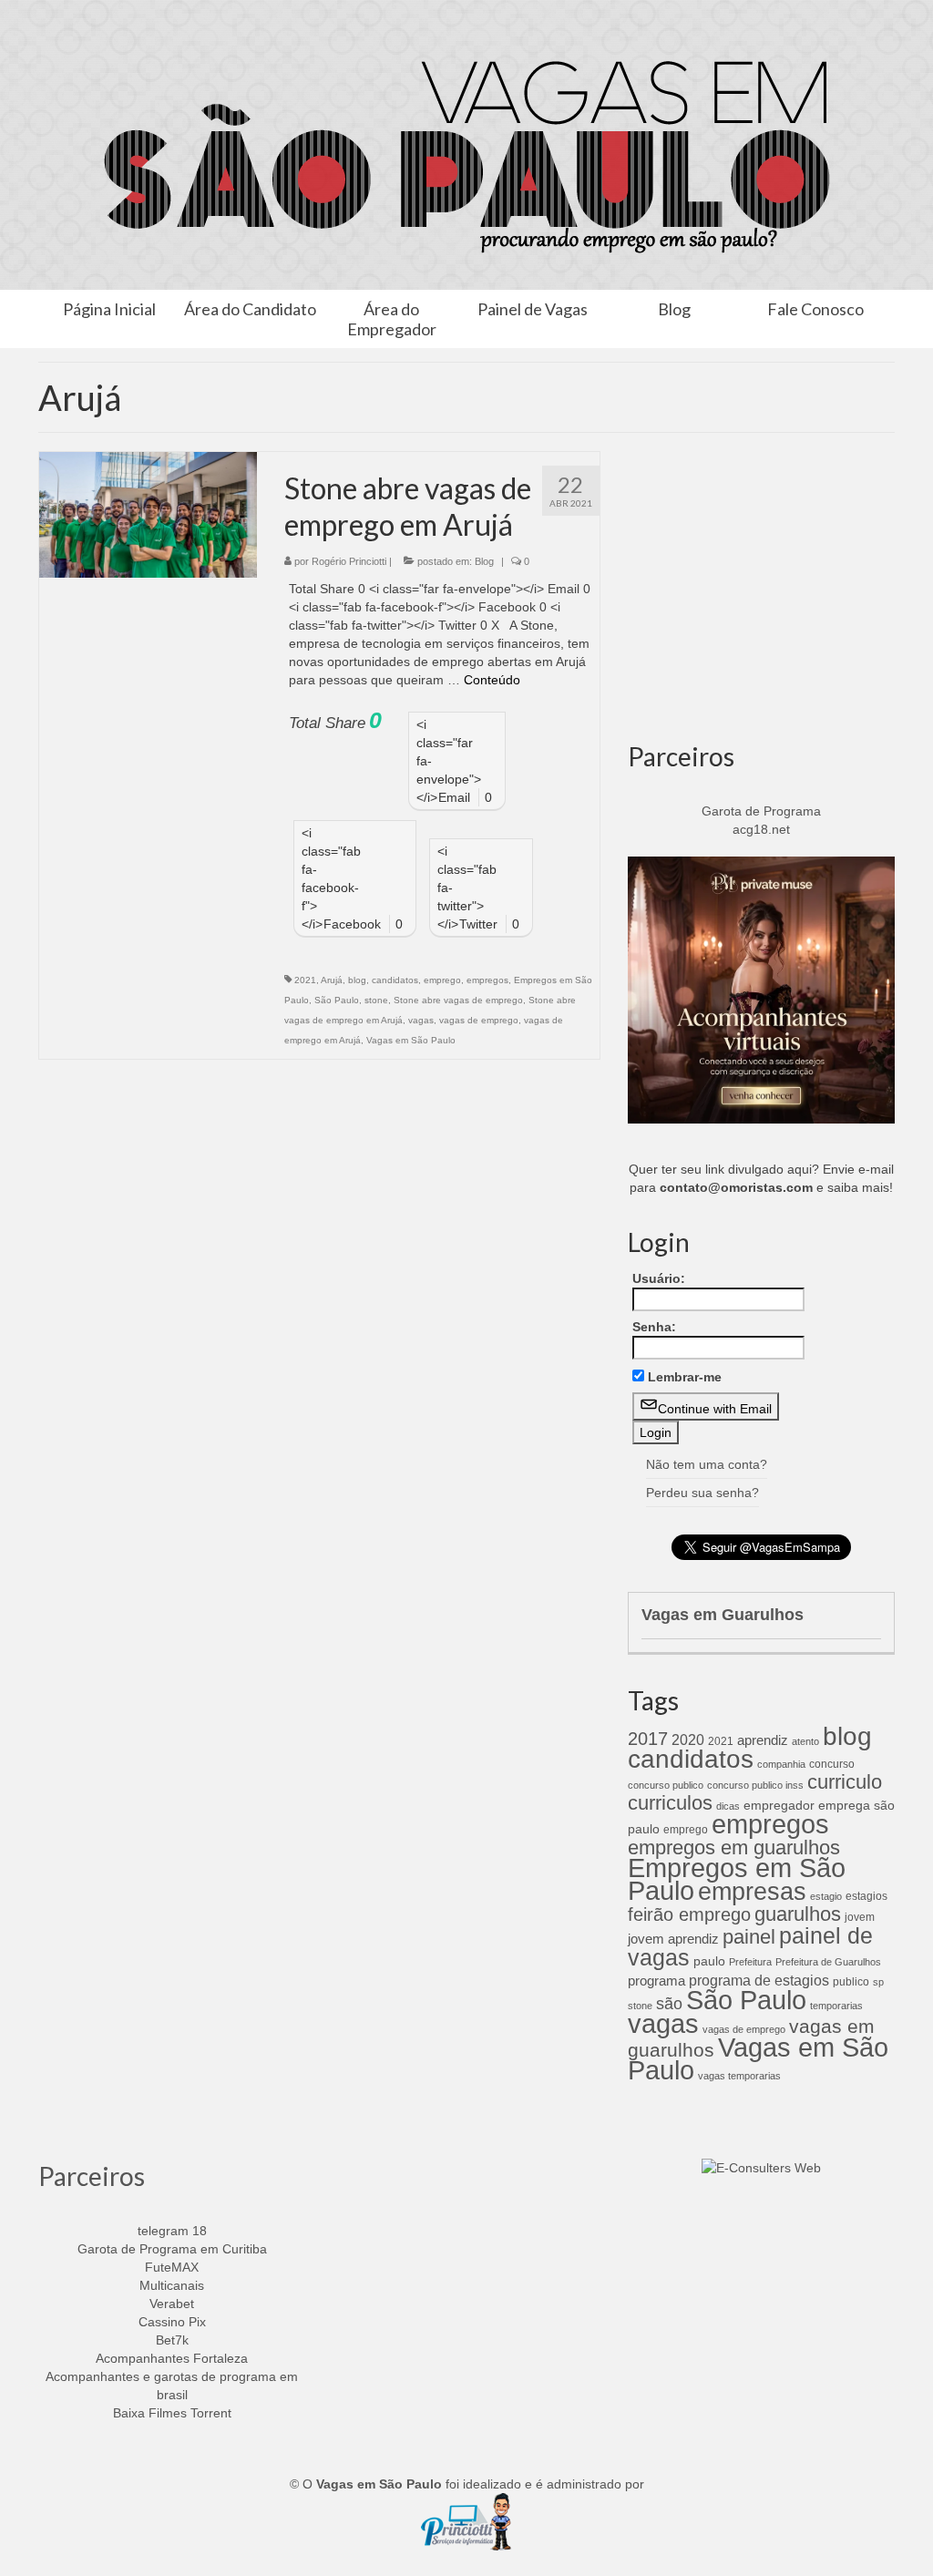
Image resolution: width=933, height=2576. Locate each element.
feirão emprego (689, 1914)
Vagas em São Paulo (411, 1040)
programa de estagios (759, 1980)
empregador (779, 1805)
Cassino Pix (172, 2322)
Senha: (654, 1327)
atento (805, 1741)
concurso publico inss (755, 1785)
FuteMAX (172, 2267)
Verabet (172, 2304)
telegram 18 (172, 2231)
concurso (832, 1764)
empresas (752, 1891)
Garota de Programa (761, 811)
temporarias (836, 2006)
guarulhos (798, 1914)
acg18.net (761, 829)
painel (749, 1937)
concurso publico (666, 1785)
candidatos (395, 980)
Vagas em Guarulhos (723, 1615)
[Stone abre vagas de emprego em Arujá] (148, 514)
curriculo (845, 1782)
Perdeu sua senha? (702, 1493)
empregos (487, 980)
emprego (442, 980)
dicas (728, 1806)
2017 (648, 1739)
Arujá (332, 980)
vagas (421, 1020)
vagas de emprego (479, 1020)
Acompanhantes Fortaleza (172, 2358)
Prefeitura (750, 1962)
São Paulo (337, 1000)
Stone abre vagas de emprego (458, 1000)
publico (851, 1982)
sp (878, 1982)
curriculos (670, 1803)
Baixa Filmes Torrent (172, 2413)
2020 (688, 1740)
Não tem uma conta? (707, 1464)
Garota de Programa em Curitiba (172, 2249)
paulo (709, 1961)
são (669, 2003)
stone (376, 1000)
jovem (860, 1917)
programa (656, 1981)
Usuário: (659, 1278)
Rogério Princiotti (349, 561)
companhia (781, 1764)
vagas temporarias (739, 2076)
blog (357, 980)
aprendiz (763, 1740)
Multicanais (172, 2285)
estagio (826, 1896)
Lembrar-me (685, 1377)
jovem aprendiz (673, 1939)
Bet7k (172, 2340)
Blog (484, 561)
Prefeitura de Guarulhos (828, 1962)
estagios (866, 1896)
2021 (305, 980)
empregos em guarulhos (734, 1847)
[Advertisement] (761, 592)
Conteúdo (492, 680)
